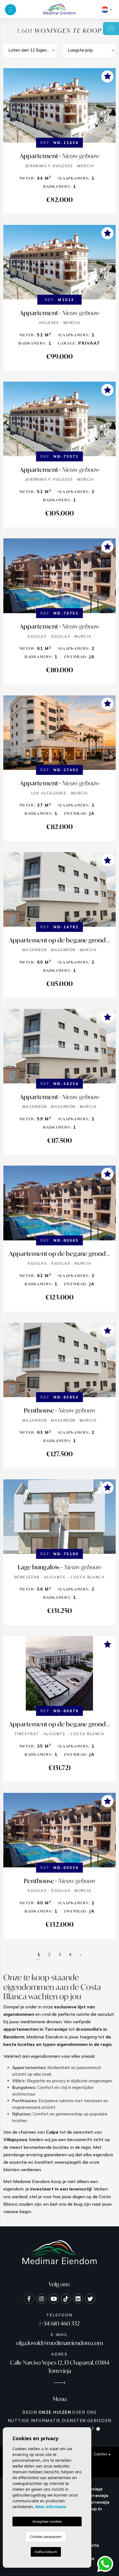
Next (110, 108)
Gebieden (99, 2421)
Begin (30, 2412)
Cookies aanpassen (46, 2537)
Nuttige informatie (34, 2421)
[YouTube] (54, 2299)
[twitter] (90, 2299)
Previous (9, 108)
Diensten (74, 2421)
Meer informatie (51, 2507)
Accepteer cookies (47, 2521)
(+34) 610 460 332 (60, 2323)
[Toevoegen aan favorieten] (107, 76)
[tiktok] (66, 2299)
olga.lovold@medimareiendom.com (60, 2343)
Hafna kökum (46, 2552)
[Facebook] (29, 2299)
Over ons (84, 2412)
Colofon (101, 2454)
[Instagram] (42, 2299)
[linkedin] (78, 2299)
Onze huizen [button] (55, 2412)
